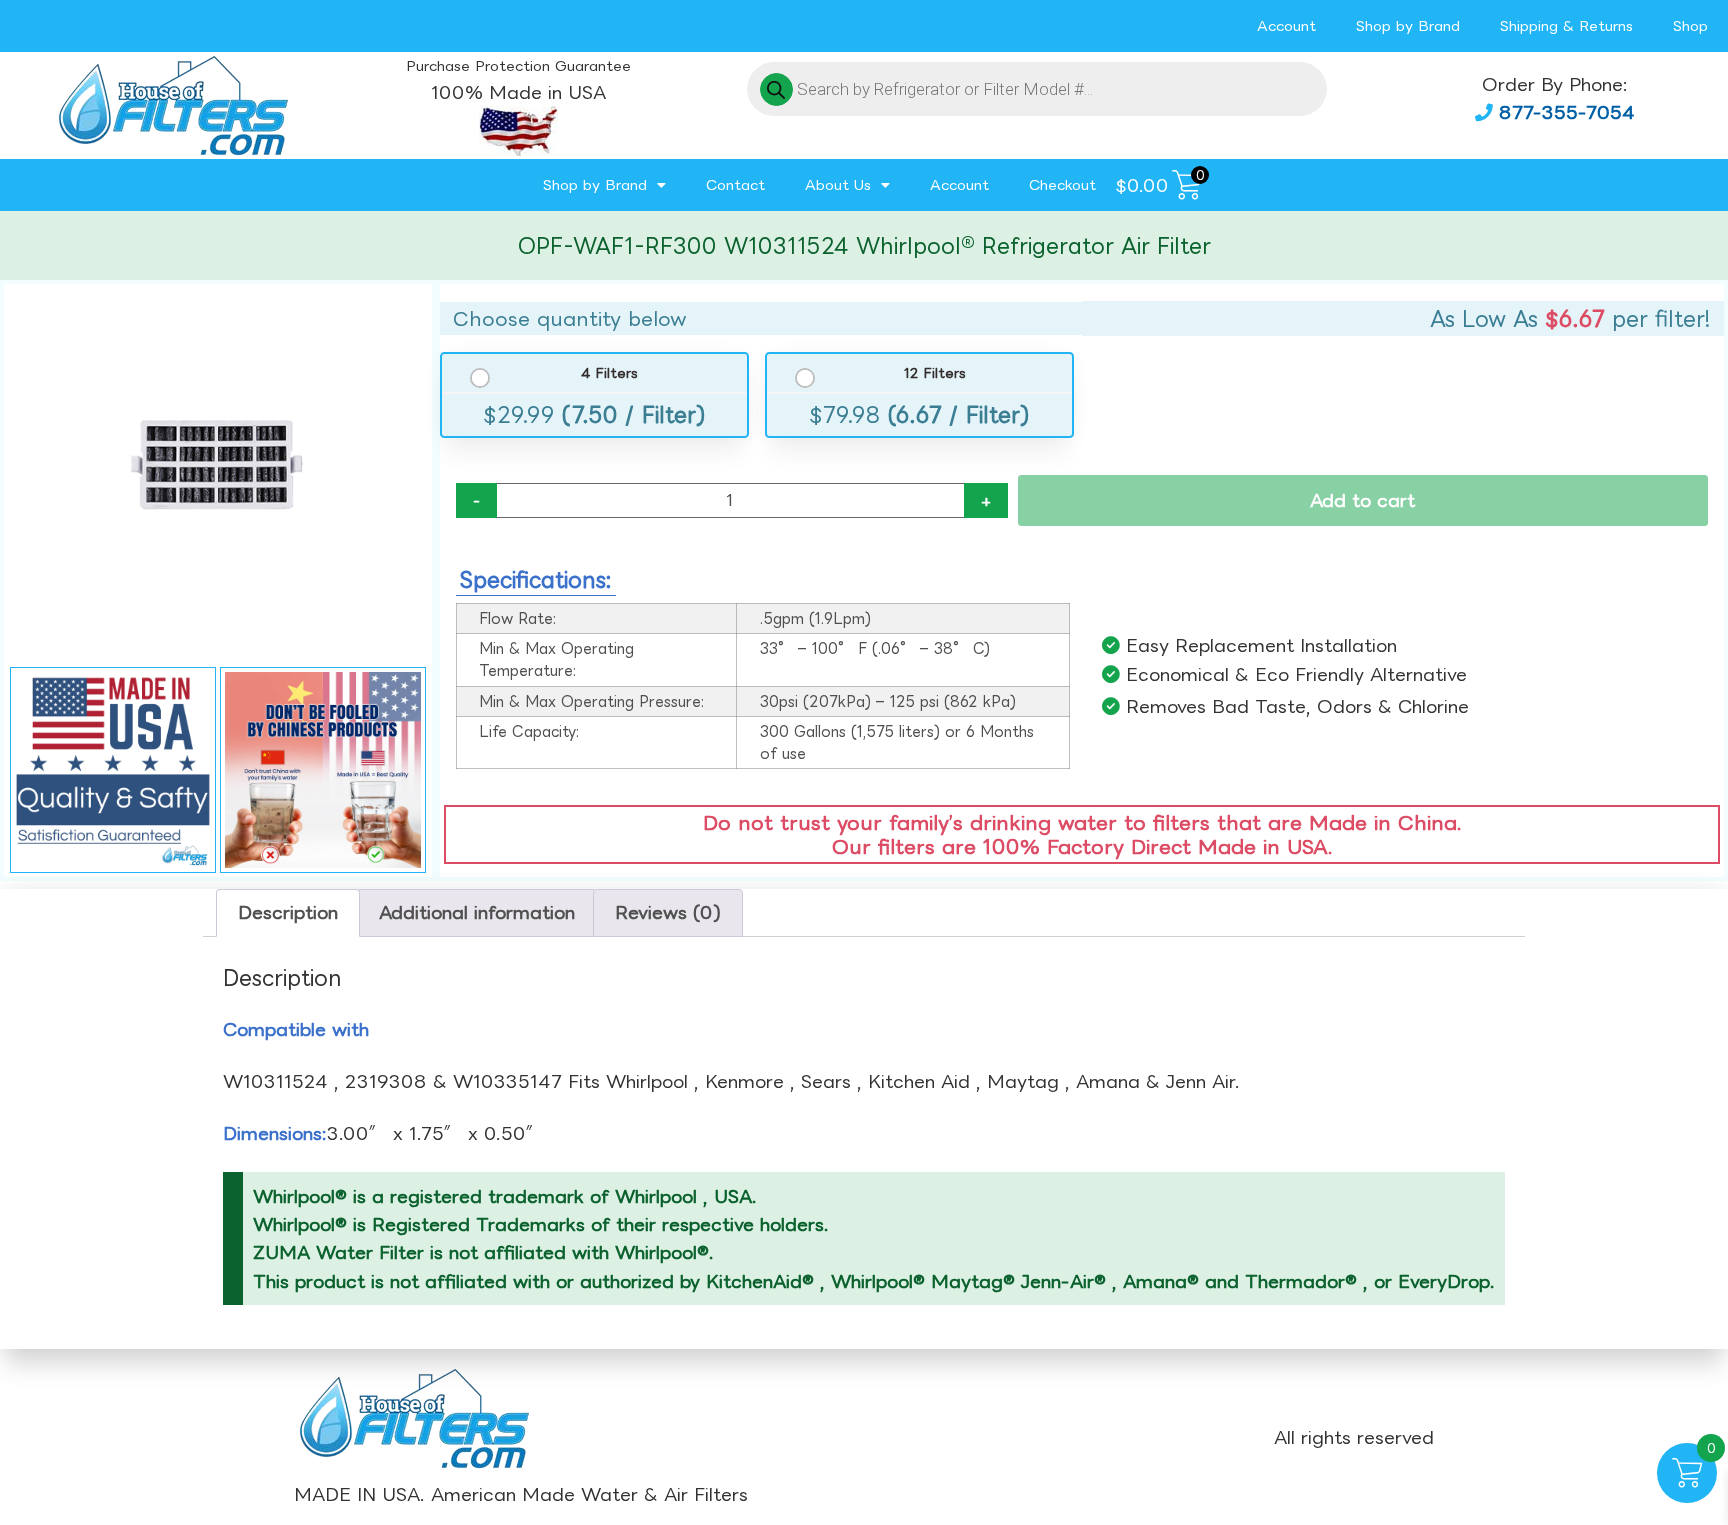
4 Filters (609, 373)
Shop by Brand (1408, 25)
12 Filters (934, 373)
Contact (735, 184)
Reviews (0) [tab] (668, 912)
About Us (838, 184)
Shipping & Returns (1566, 25)
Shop (1690, 25)
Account (1286, 25)
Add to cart (1362, 500)
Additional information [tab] (477, 912)
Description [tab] (288, 912)
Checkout (1062, 184)
